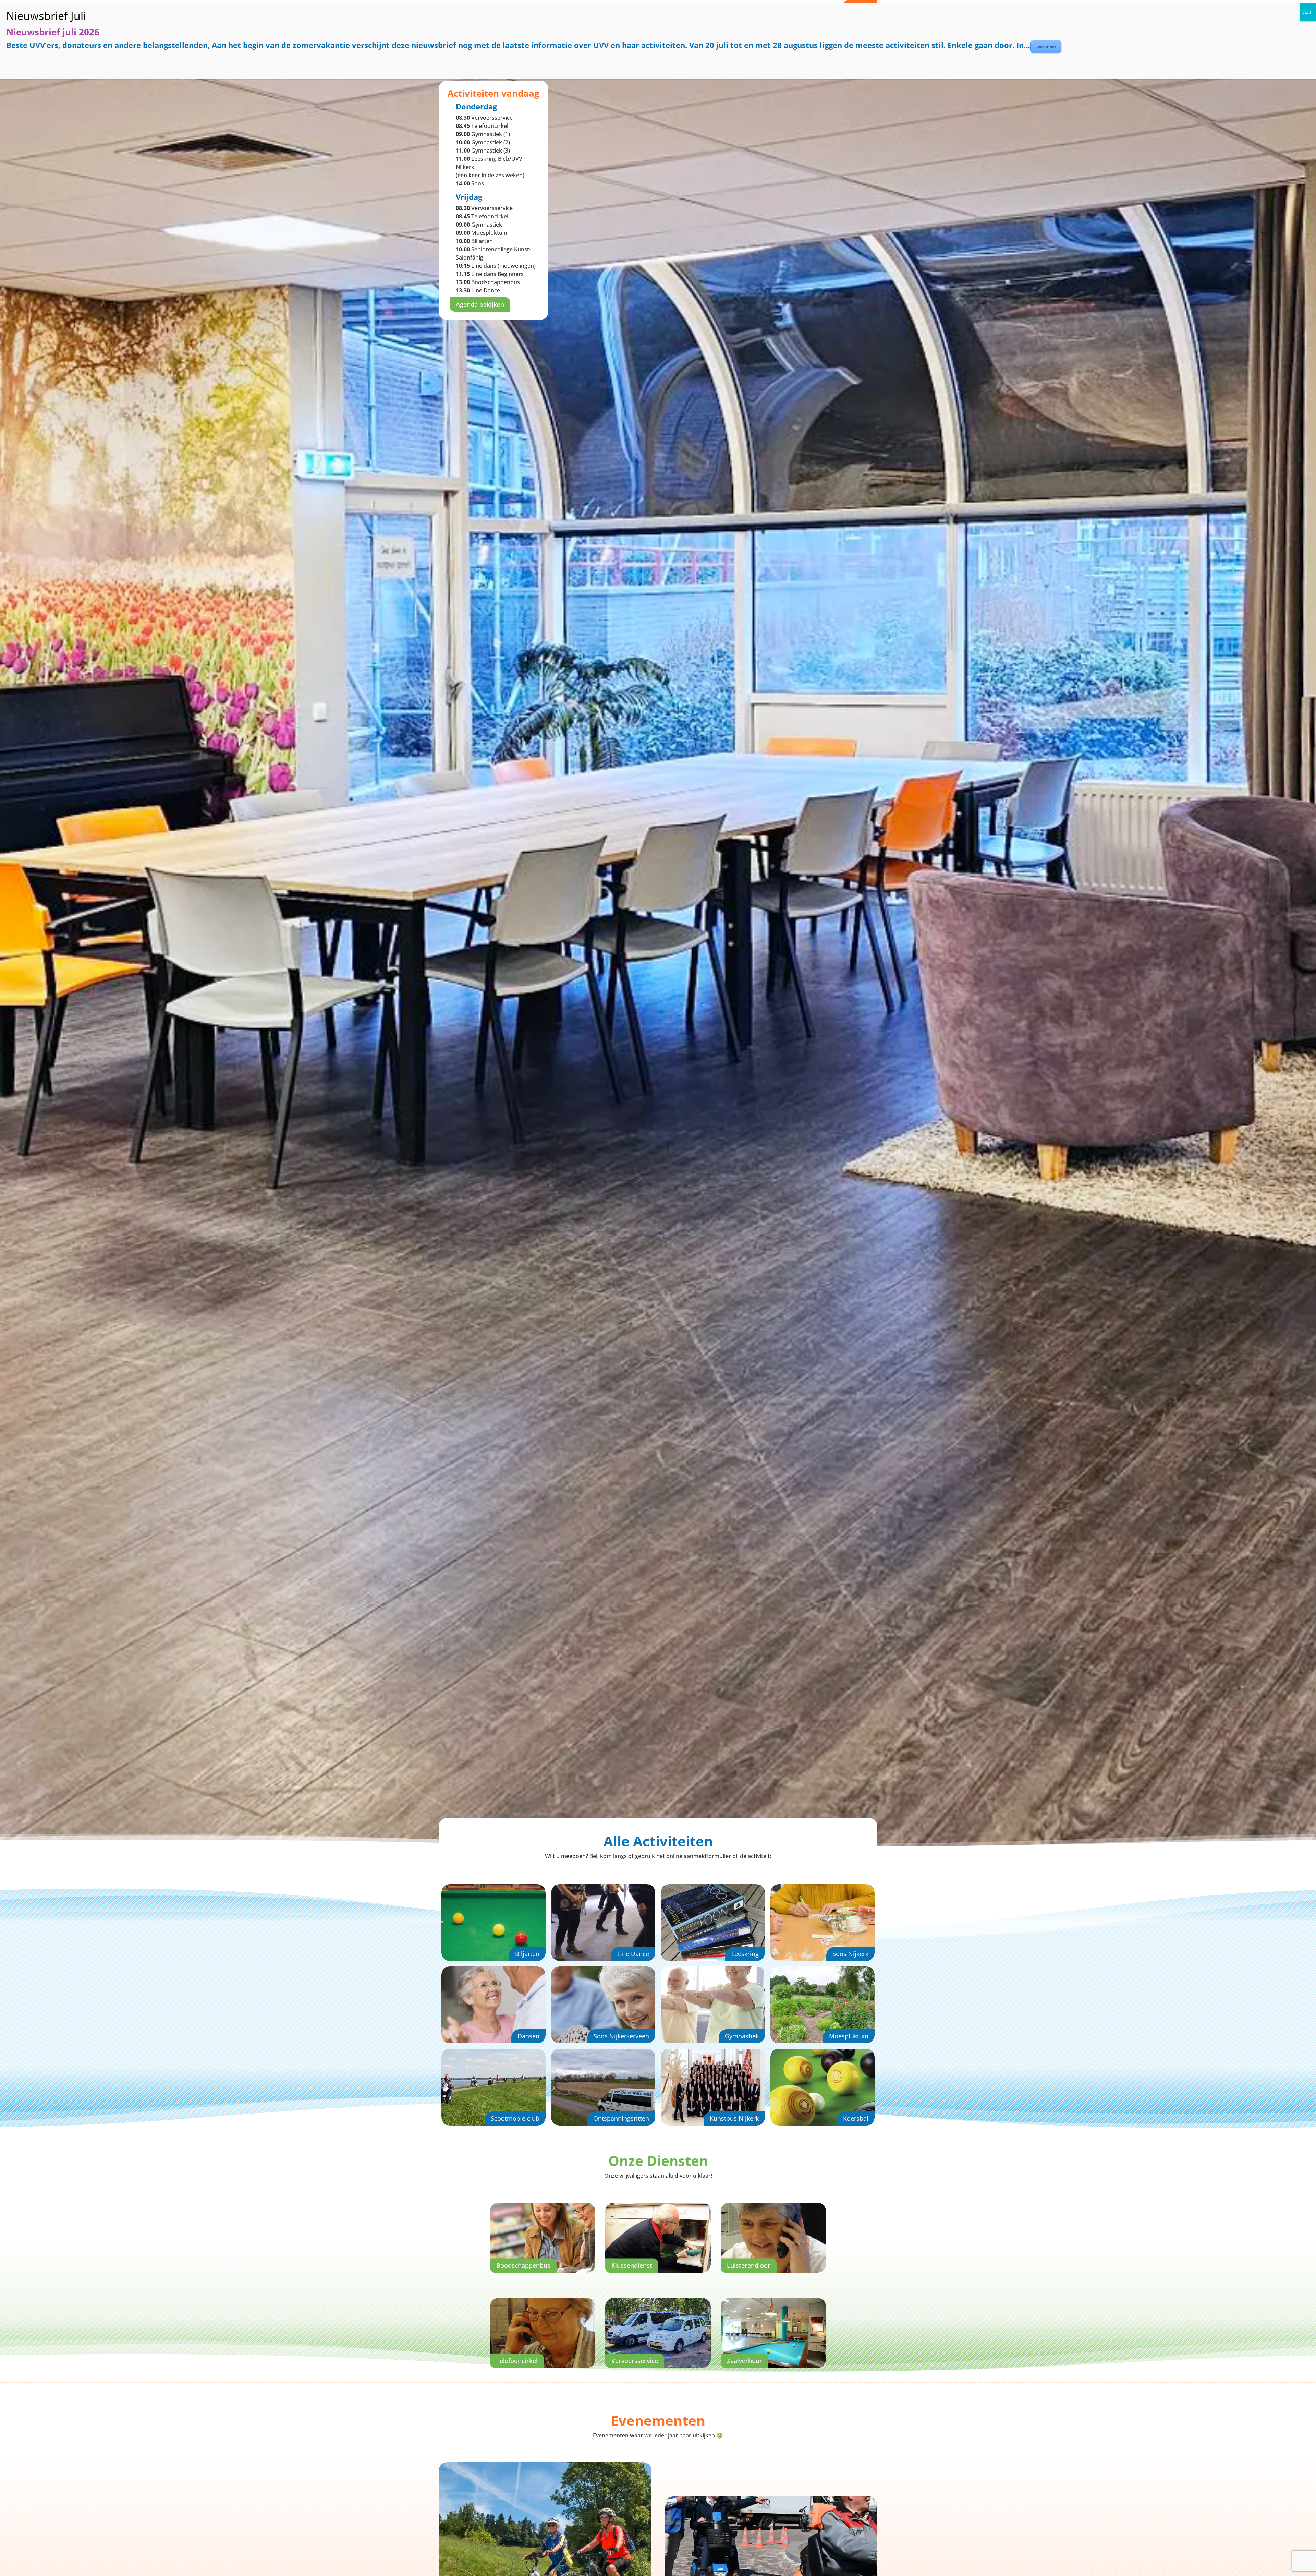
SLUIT (1308, 12)
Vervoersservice (635, 2361)
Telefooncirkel (517, 2361)
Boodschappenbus (523, 2265)
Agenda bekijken (480, 304)
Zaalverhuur (745, 2361)
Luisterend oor (749, 2265)
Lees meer (1046, 46)
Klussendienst (632, 2265)
